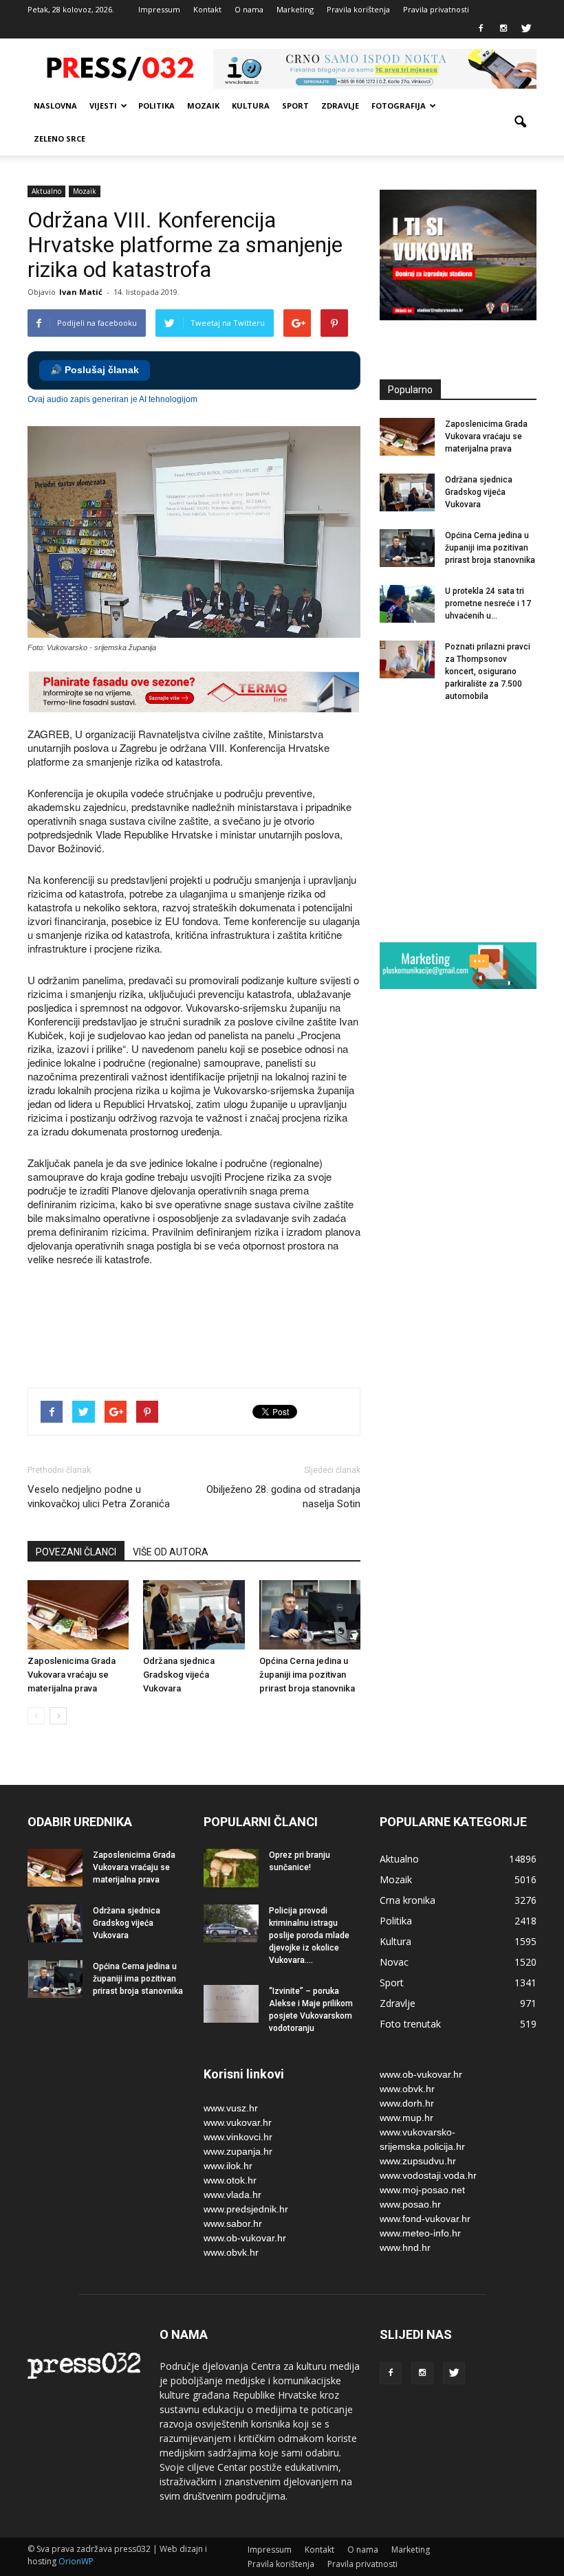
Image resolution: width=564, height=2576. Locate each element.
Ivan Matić (81, 292)
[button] (520, 122)
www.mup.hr (406, 2118)
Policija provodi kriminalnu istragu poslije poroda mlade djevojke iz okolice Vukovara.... (309, 1935)
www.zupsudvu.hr (418, 2161)
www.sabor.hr (233, 2223)
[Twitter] (526, 29)
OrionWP (76, 2561)
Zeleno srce (59, 138)
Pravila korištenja (358, 9)
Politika (156, 106)
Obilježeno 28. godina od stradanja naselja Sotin (283, 1497)
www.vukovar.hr (238, 2122)
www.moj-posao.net (422, 2190)
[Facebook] (481, 29)
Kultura (251, 106)
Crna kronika (408, 1900)
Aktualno (46, 191)
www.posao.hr (410, 2204)
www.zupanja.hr (238, 2151)
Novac (394, 1962)
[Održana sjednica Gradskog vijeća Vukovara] (194, 1615)
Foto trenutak (410, 2024)
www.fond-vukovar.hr (425, 2219)
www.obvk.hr (231, 2252)
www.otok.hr (230, 2180)
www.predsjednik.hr (246, 2209)
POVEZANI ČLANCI (76, 1552)
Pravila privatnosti (436, 9)
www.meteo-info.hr (420, 2233)
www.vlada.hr (232, 2195)
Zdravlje (340, 106)
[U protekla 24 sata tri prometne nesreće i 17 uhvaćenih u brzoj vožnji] (407, 604)
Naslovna (55, 106)
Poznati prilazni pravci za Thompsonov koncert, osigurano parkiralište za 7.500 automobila (488, 671)
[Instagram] (503, 29)
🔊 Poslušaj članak (95, 370)
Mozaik (203, 106)
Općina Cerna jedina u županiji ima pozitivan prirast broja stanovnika (307, 1675)
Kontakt (207, 9)
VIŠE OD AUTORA (171, 1552)
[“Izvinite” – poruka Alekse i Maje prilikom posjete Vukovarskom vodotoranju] (231, 2004)
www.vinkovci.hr (238, 2137)
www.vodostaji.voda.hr (428, 2175)
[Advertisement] (278, 1329)
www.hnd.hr (405, 2247)
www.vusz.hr (231, 2108)
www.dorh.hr (407, 2103)
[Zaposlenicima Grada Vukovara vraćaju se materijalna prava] (78, 1615)
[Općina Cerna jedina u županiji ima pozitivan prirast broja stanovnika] (310, 1615)
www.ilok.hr (228, 2166)
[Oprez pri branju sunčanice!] (231, 1868)
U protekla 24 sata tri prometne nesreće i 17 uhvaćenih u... (488, 603)
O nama (249, 9)
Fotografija (399, 106)
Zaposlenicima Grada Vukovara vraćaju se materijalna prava (72, 1675)
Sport (295, 106)
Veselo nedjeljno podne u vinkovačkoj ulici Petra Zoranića (99, 1497)
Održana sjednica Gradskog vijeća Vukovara (179, 1675)
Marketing (295, 9)
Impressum (159, 9)
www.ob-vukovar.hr (245, 2238)
